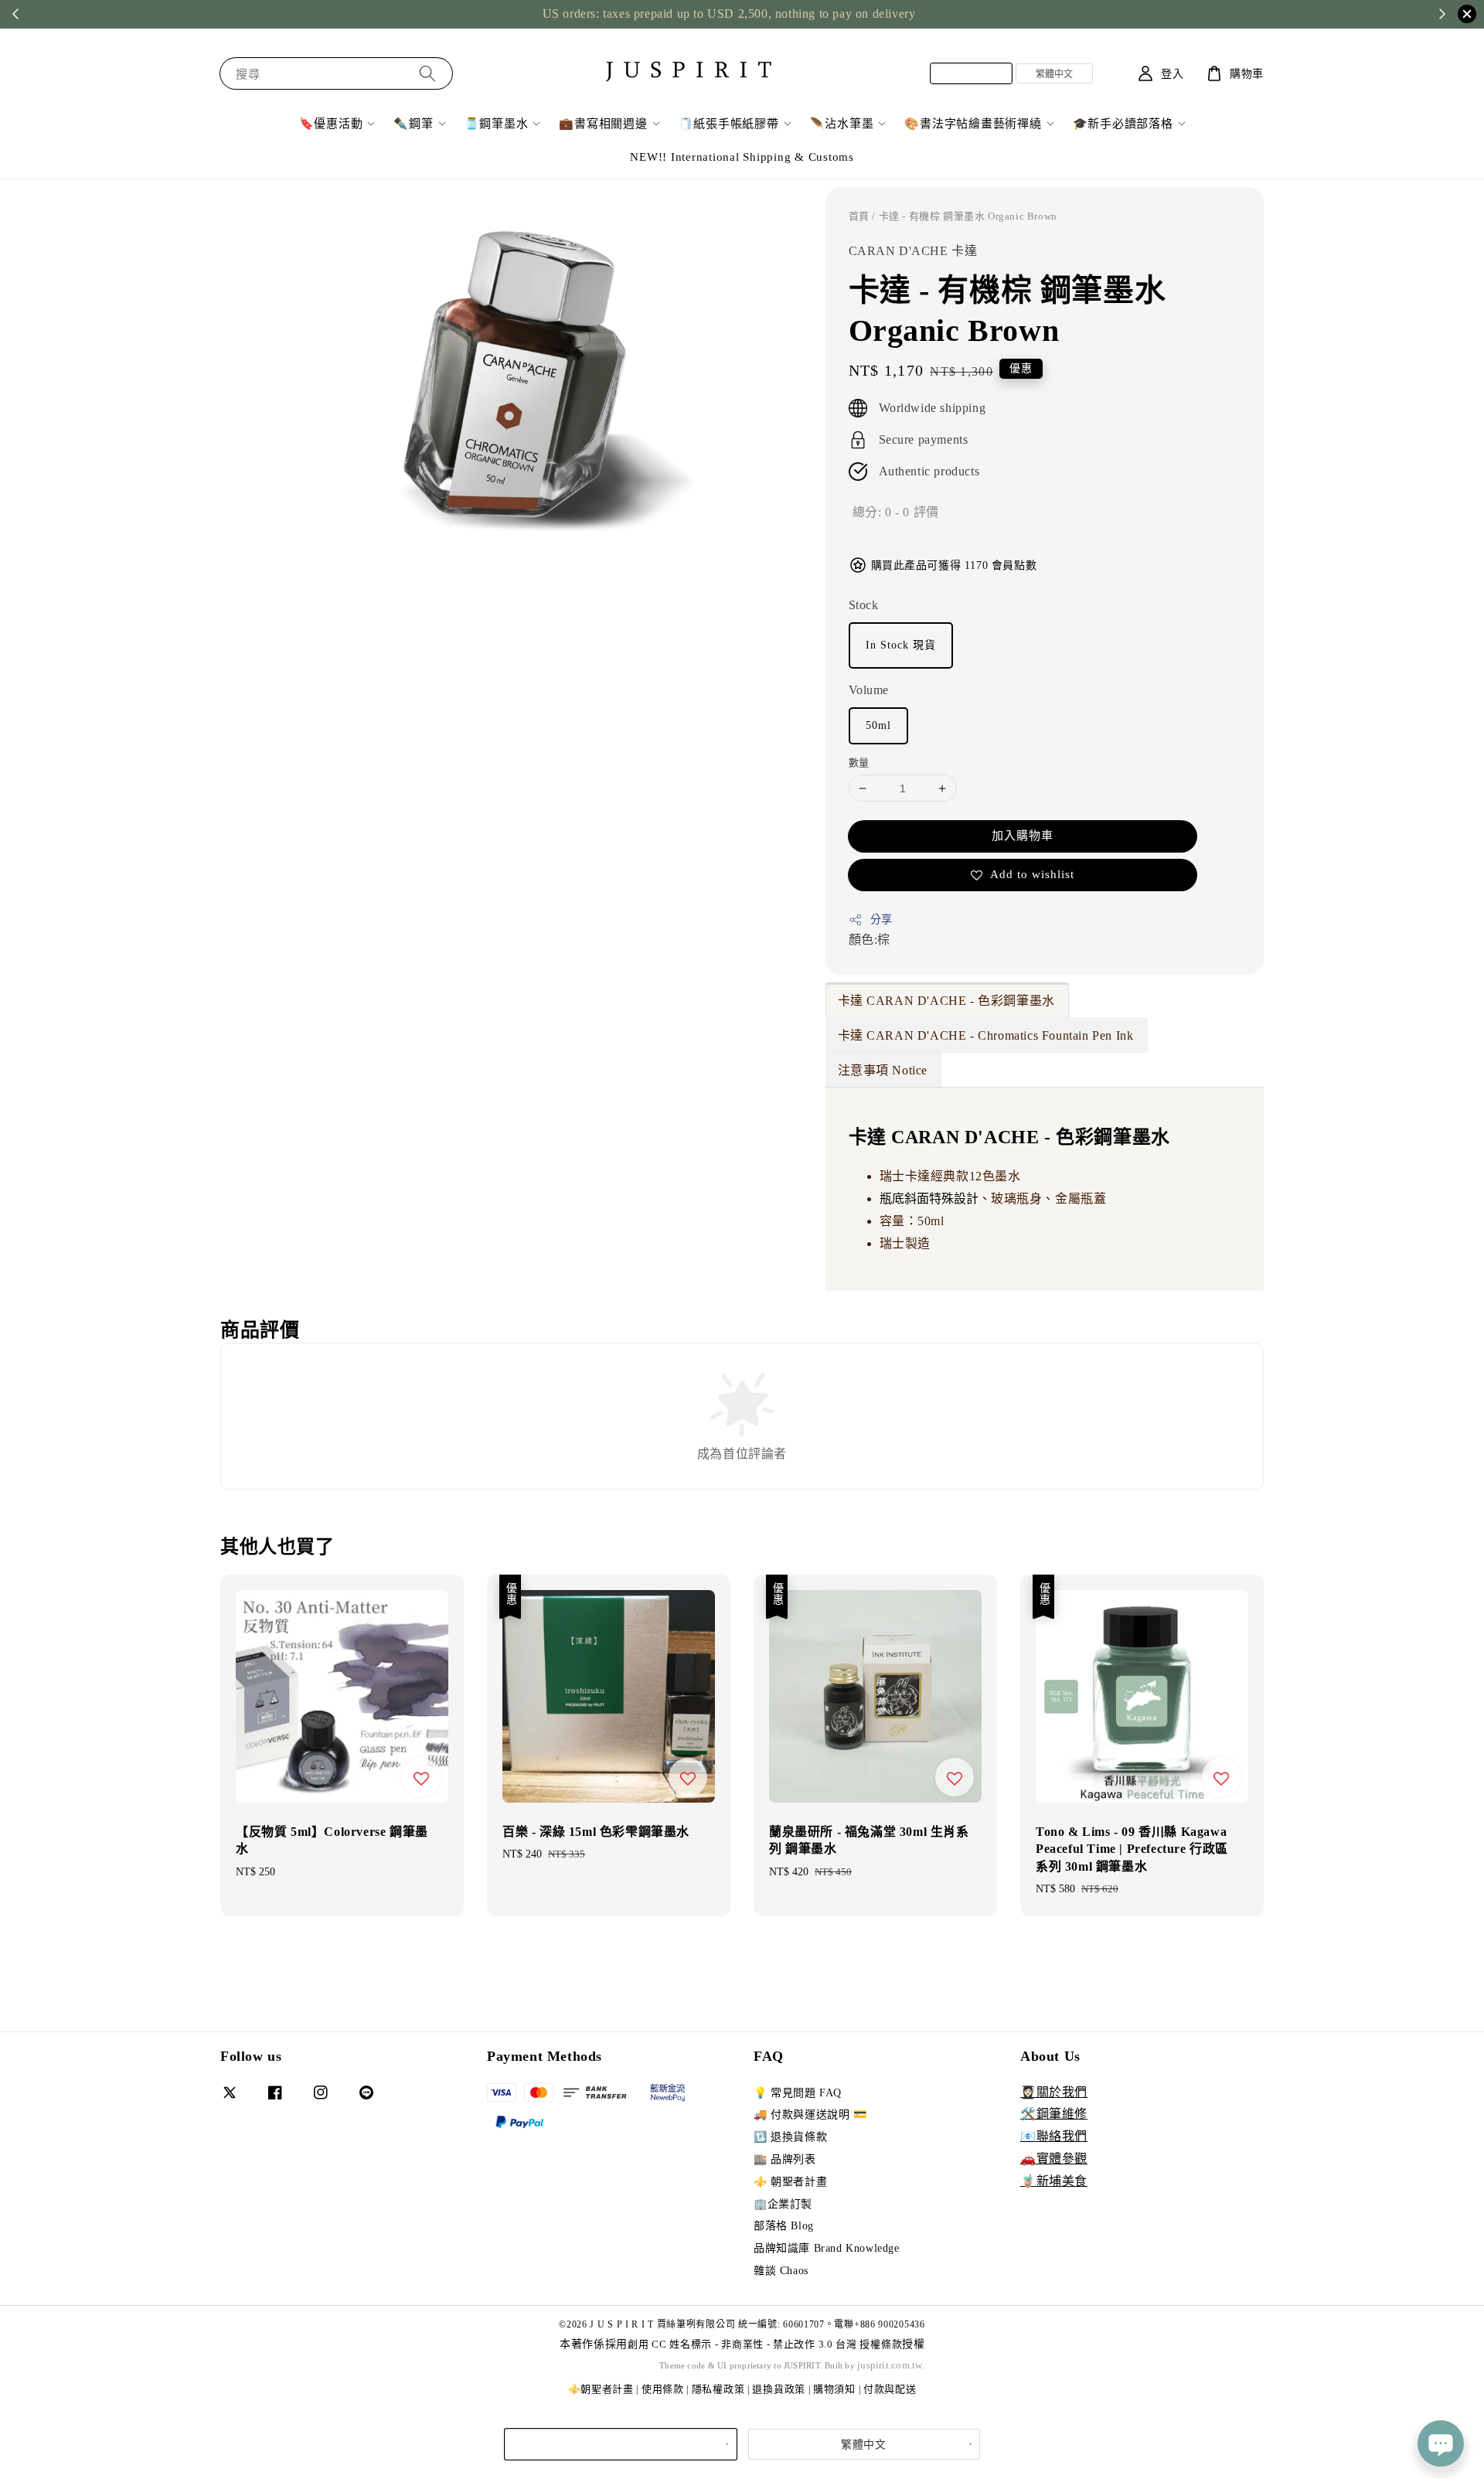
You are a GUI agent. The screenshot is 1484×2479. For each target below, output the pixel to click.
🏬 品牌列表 (785, 2159)
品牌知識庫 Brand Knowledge (827, 2248)
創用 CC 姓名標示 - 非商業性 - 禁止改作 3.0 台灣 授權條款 (765, 2344)
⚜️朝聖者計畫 (601, 2389)
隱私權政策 (718, 2389)
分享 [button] (882, 919)
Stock (864, 605)
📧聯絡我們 (1054, 2136)
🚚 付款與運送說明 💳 (810, 2115)
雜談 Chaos (781, 2271)
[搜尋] (427, 73)
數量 (859, 763)
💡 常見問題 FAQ (798, 2093)
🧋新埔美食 (1054, 2181)
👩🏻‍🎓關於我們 (1054, 2092)
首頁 (859, 216)
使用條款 (663, 2389)
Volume (869, 690)
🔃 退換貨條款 (790, 2137)
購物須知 (834, 2389)
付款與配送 (890, 2389)
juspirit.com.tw (890, 2365)
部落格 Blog (784, 2226)
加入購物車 (1023, 836)
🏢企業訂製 (783, 2204)
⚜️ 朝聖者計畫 (790, 2182)
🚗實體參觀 (1054, 2159)
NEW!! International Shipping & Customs (742, 157)
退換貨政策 (779, 2389)
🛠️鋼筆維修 (1054, 2114)
